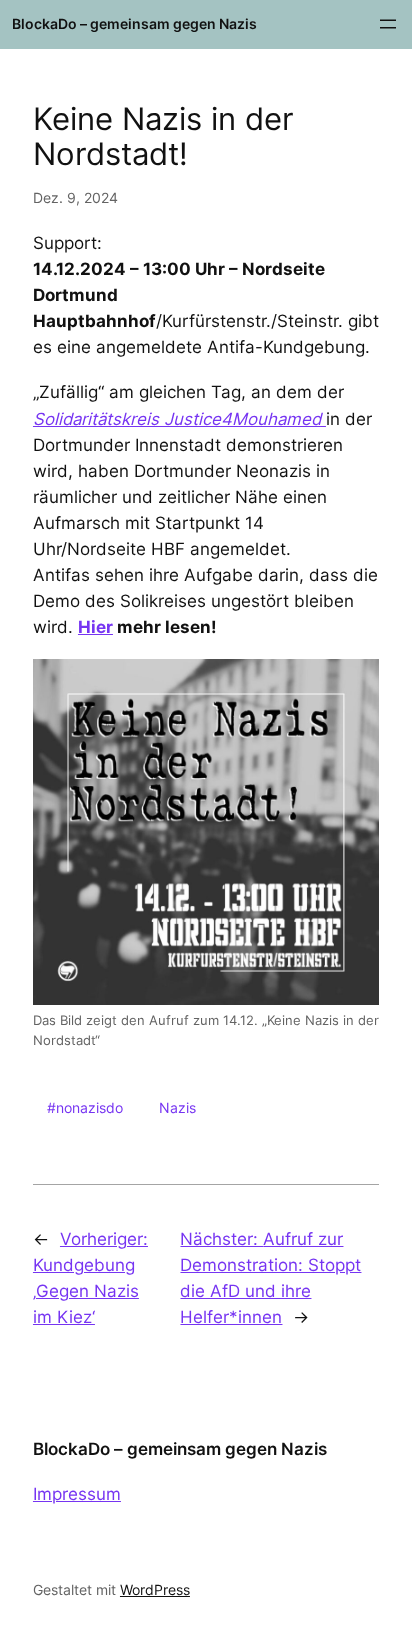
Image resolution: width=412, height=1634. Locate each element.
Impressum (77, 1494)
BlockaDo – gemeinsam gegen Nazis (134, 23)
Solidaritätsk (81, 419)
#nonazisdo (85, 1107)
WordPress (155, 1589)
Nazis (177, 1107)
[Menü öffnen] (388, 24)
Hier (95, 627)
